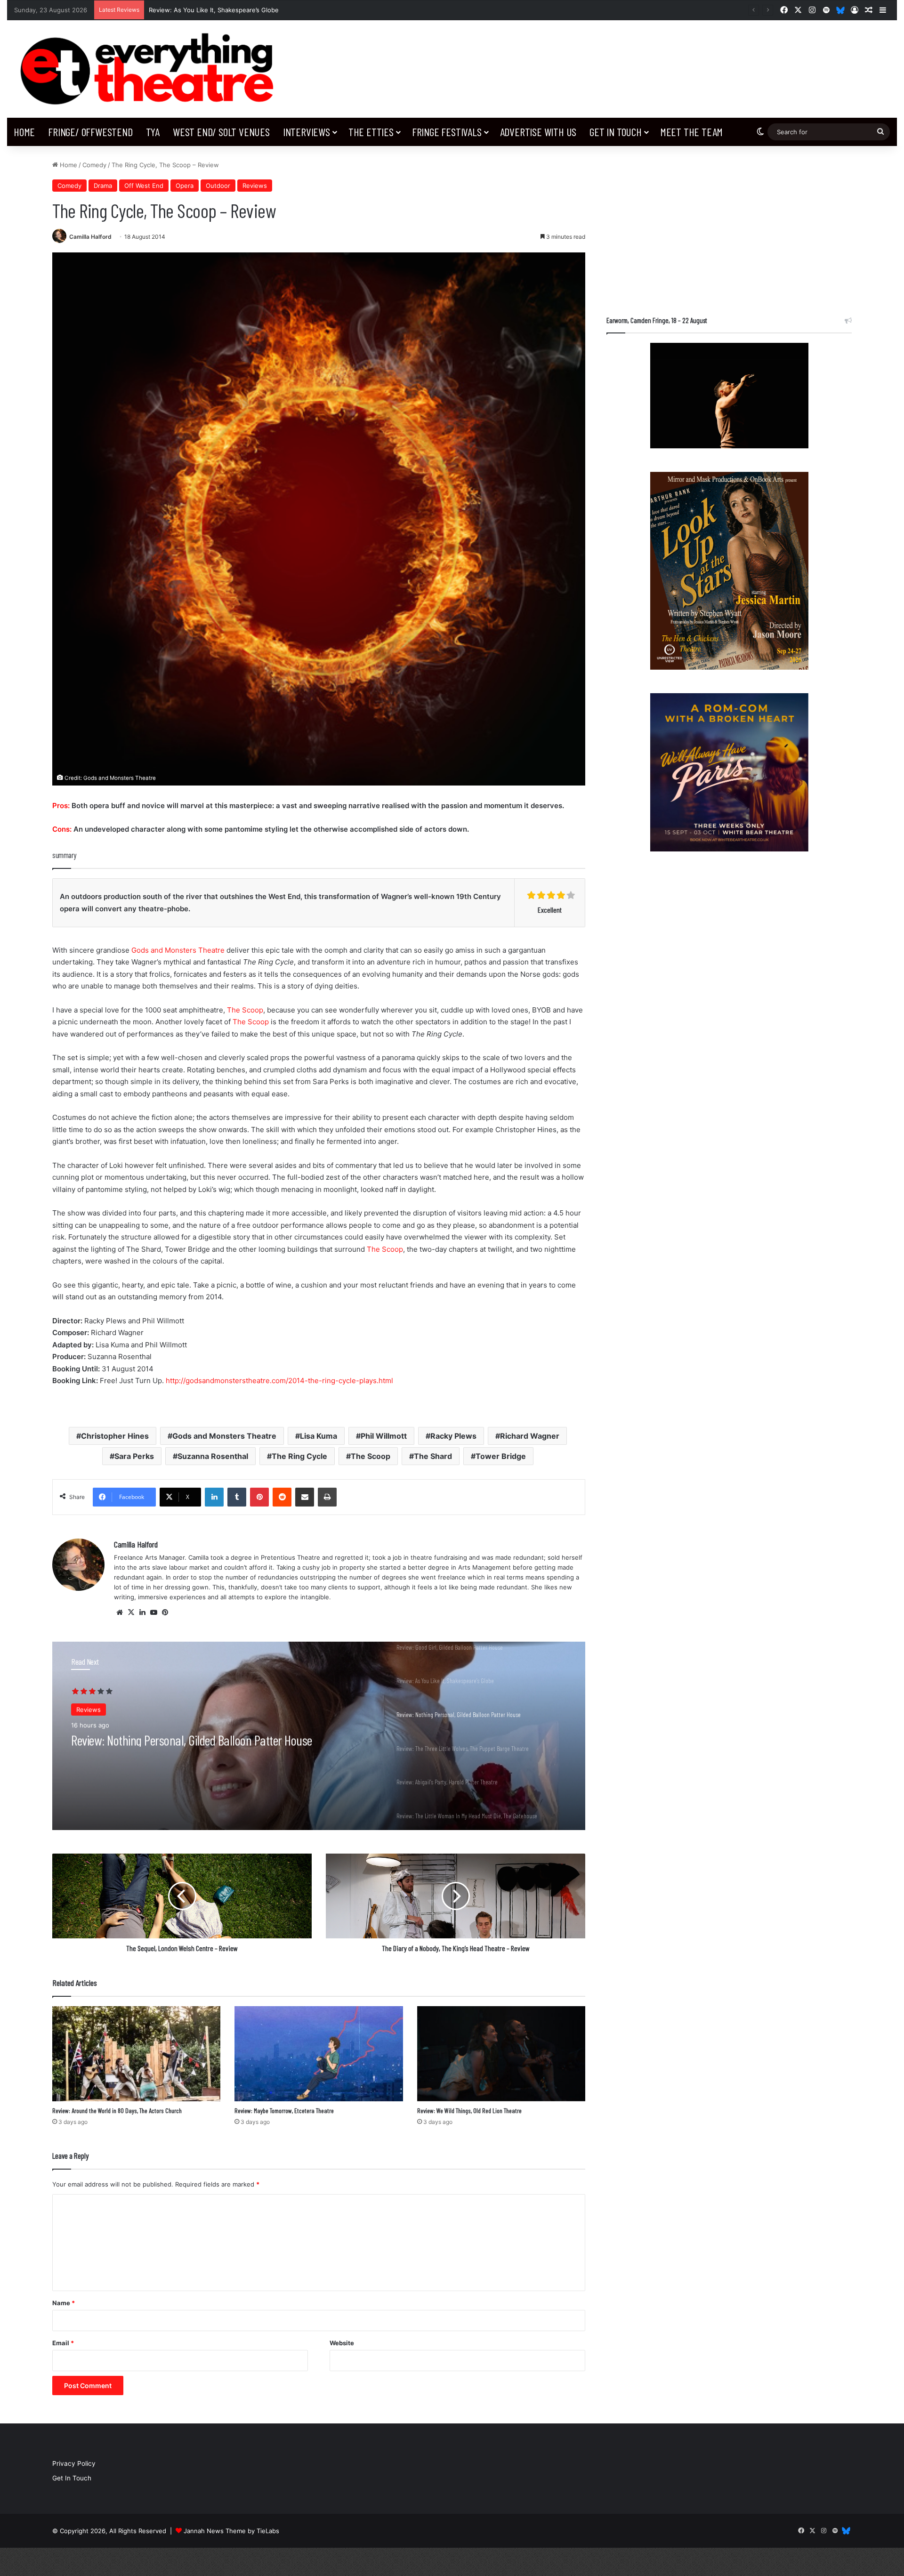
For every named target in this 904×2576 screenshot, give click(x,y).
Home (24, 132)
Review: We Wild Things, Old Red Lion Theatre (469, 2110)
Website (342, 2343)
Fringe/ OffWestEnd (90, 132)
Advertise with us (538, 132)
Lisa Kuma (319, 1436)
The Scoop (245, 1010)
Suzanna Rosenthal (213, 1456)
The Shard (433, 1456)
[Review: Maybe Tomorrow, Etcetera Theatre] (319, 2054)
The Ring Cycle (299, 1456)
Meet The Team (691, 132)
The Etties (371, 132)
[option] (319, 1736)
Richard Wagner (530, 1436)
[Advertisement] (729, 226)
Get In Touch (616, 132)
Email (63, 2343)
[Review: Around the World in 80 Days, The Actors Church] (136, 2054)
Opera (185, 186)
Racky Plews (453, 1436)
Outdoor (218, 186)
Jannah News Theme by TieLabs (231, 2531)
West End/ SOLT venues (221, 132)
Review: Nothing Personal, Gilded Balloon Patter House (230, 10)
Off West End (144, 186)
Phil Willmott (384, 1436)
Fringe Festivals (447, 132)
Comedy (94, 165)
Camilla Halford (90, 237)
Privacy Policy (74, 2463)
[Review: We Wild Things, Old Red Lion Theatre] (501, 2054)
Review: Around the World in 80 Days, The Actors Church (117, 2110)
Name (64, 2303)
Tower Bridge (501, 1456)
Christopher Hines (115, 1436)
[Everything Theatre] (151, 69)
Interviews (307, 132)
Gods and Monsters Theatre (178, 950)
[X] (131, 1612)
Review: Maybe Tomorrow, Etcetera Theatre (284, 2110)
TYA (153, 132)
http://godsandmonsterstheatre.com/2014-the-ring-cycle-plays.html (279, 1381)
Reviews (255, 186)
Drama (103, 186)
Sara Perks (134, 1456)
